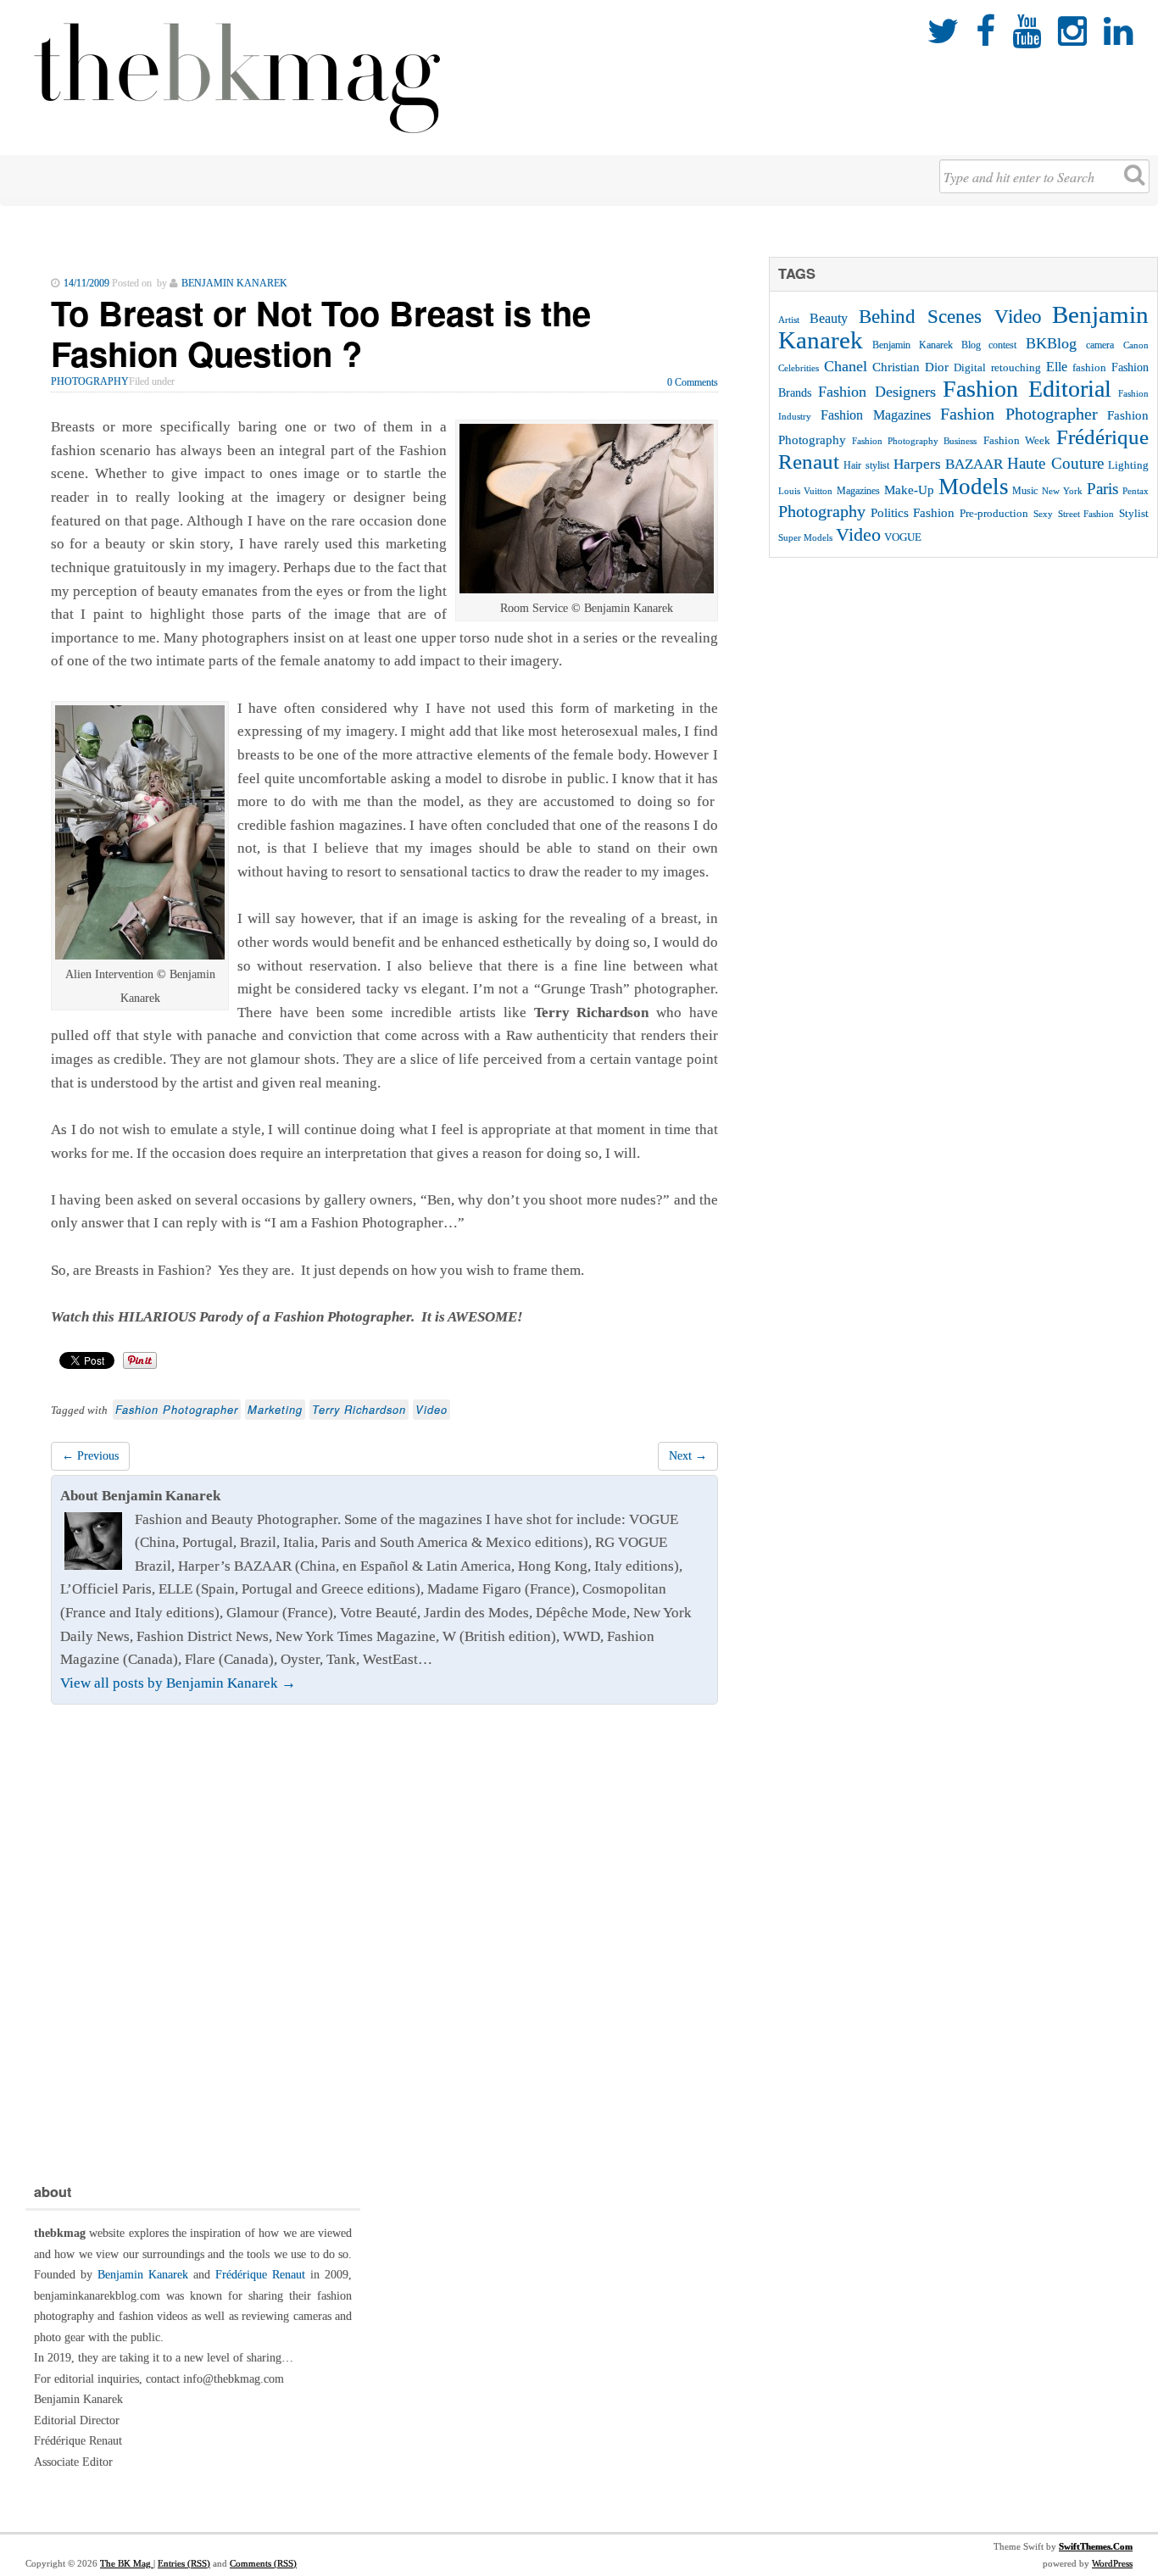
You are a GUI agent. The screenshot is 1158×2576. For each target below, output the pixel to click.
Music (1025, 491)
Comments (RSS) (263, 2563)
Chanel (846, 366)
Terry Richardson (359, 1410)
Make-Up (909, 490)
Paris (1102, 489)
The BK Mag (127, 2563)
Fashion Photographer (177, 1410)
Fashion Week (1017, 440)
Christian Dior (910, 367)
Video (431, 1410)
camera (1100, 345)
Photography (90, 381)
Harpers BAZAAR (948, 464)
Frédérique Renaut (260, 2275)
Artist (789, 320)
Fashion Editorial (1027, 389)
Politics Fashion (913, 512)
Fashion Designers (877, 392)
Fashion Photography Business (914, 441)
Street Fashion (1086, 514)
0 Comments (693, 382)
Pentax (1136, 491)
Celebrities (799, 368)
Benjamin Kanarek (143, 2275)
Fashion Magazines (875, 415)
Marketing (275, 1410)
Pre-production (994, 513)
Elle (1057, 367)
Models (974, 487)
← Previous (90, 1456)
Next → (688, 1456)
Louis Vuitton (805, 491)
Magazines (858, 491)
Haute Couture (1055, 463)
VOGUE (903, 537)
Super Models (805, 538)
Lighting (1128, 465)
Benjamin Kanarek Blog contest (945, 345)
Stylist (1134, 514)
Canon (1136, 345)
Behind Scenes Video (950, 317)
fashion (1089, 367)
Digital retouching (997, 367)
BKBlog (1051, 343)
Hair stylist (866, 465)
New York (1062, 491)
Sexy (1043, 514)
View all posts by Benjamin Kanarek (178, 1683)
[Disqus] (384, 1939)
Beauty (829, 318)
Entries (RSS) (184, 2563)
